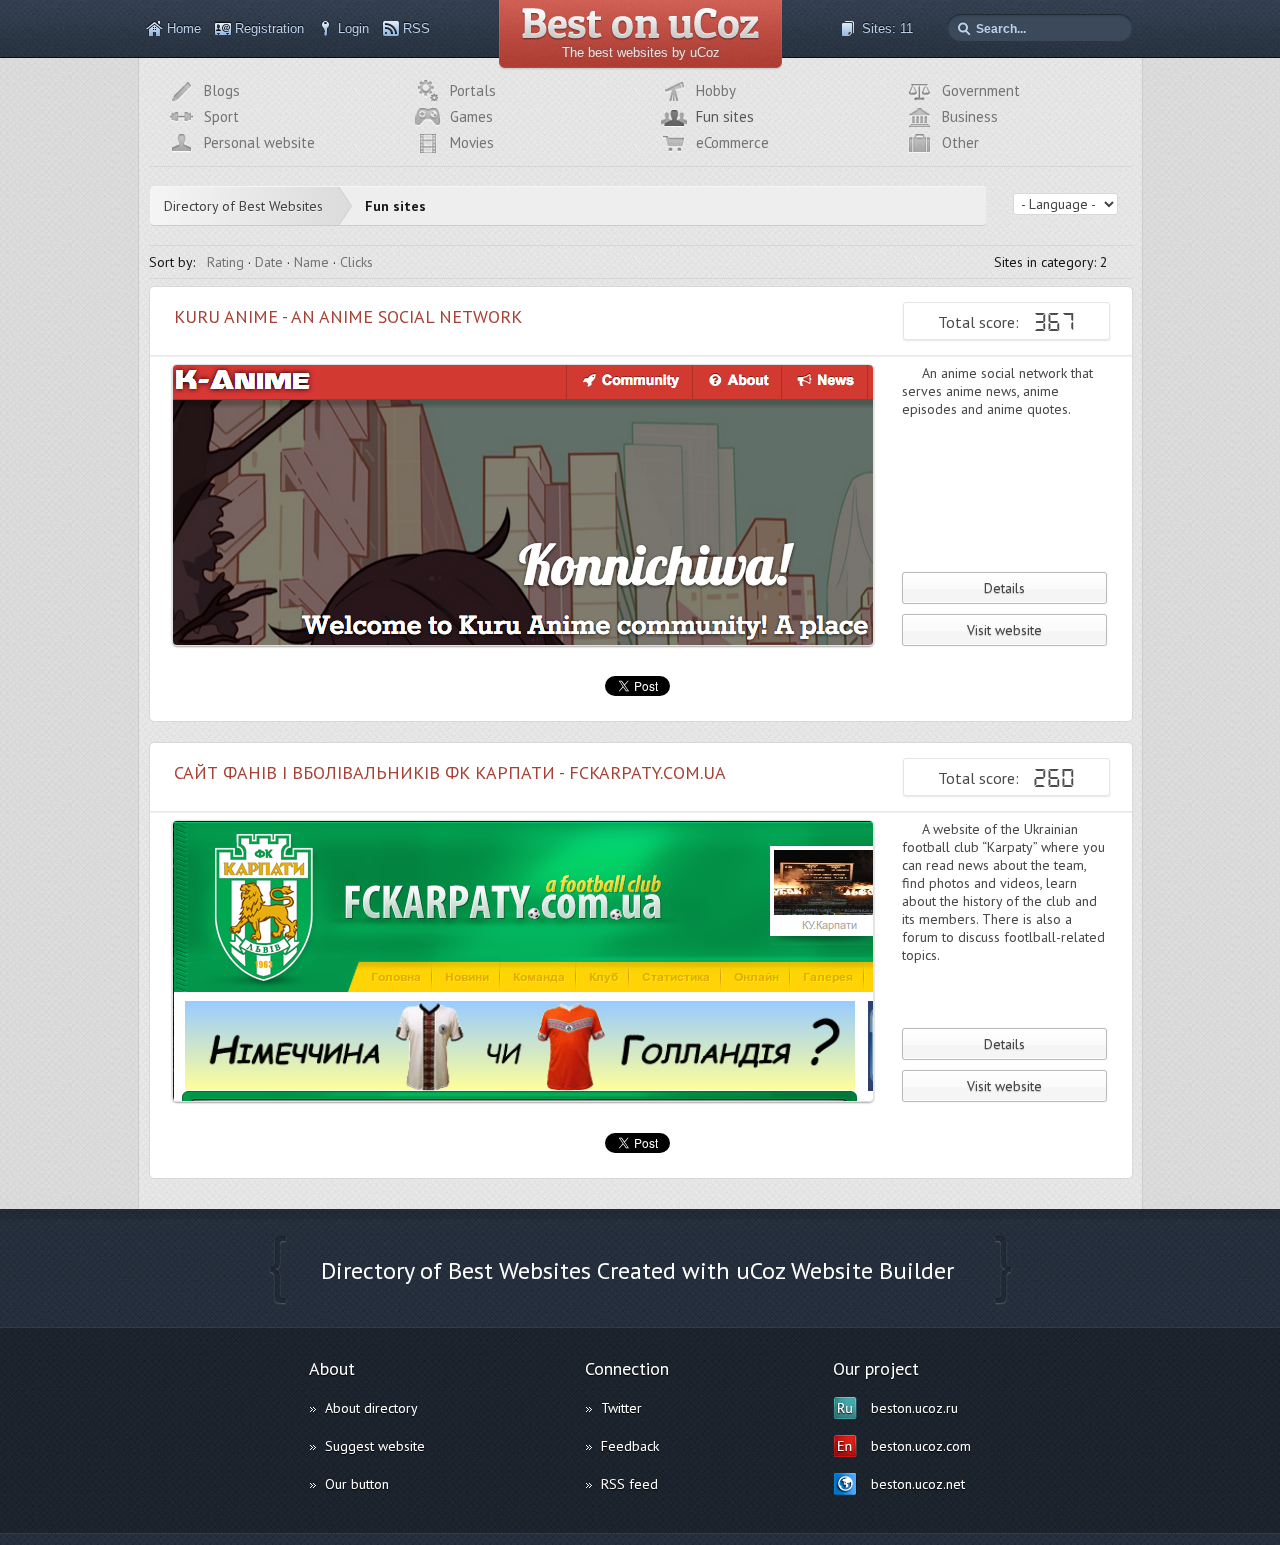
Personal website (259, 142)
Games (471, 116)
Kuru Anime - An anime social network (348, 316)
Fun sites (725, 116)
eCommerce (732, 142)
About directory (371, 1408)
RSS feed (629, 1484)
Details (1004, 588)
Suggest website (375, 1446)
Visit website (1004, 630)
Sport (221, 116)
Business (970, 116)
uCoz (760, 1270)
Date (269, 262)
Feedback (630, 1446)
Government (981, 90)
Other (960, 142)
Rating (225, 262)
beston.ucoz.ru (914, 1408)
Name (311, 262)
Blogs (222, 90)
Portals (473, 90)
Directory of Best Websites (243, 206)
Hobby (716, 90)
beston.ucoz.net (918, 1484)
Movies (472, 142)
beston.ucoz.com (921, 1446)
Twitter (621, 1408)
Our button (357, 1484)
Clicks (356, 262)
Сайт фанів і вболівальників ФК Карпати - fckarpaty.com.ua (450, 772)
